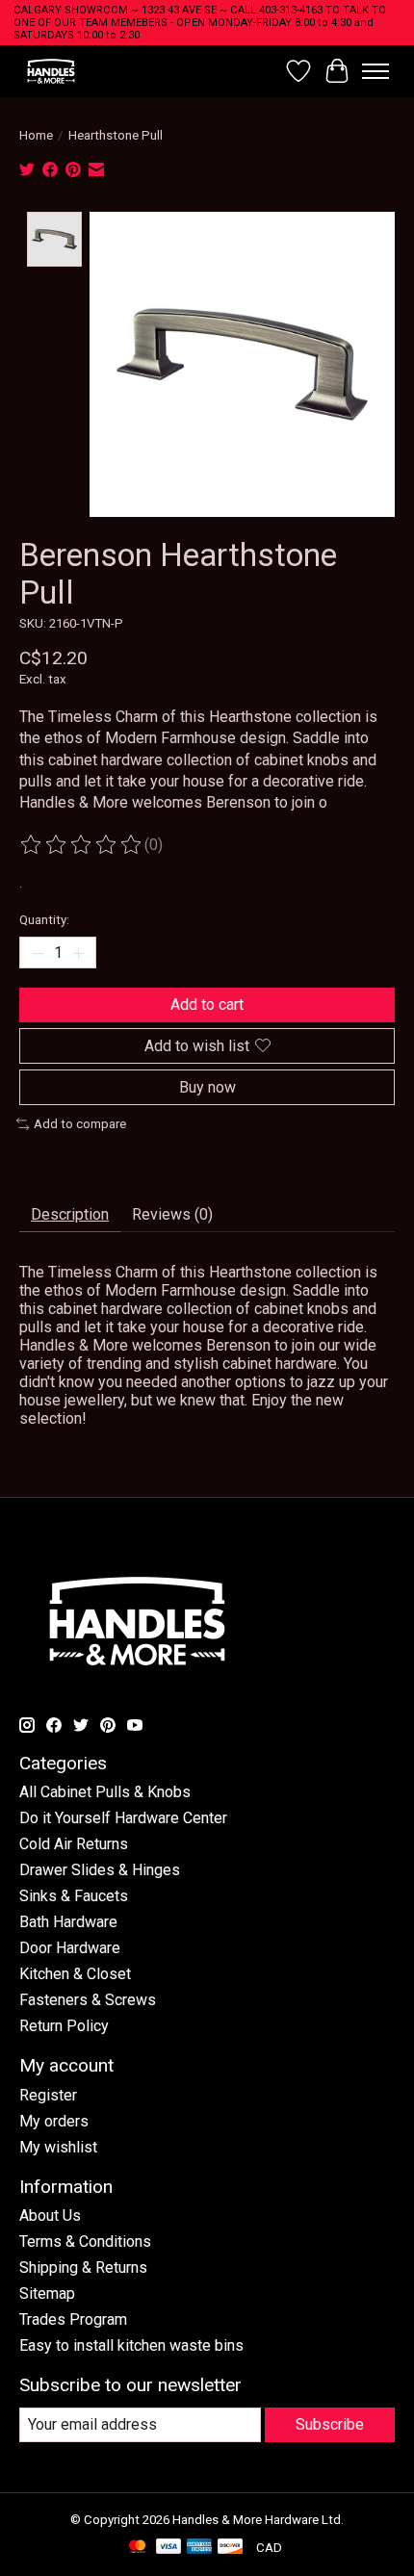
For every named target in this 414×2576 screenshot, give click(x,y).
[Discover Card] (230, 2548)
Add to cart (207, 1005)
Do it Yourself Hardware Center (123, 1818)
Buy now (207, 1087)
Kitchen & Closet (75, 1974)
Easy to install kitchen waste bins (131, 2345)
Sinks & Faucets (74, 1896)
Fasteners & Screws (88, 2000)
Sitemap (47, 2293)
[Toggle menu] (375, 71)
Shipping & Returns (83, 2267)
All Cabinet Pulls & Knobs (105, 1792)
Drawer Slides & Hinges (100, 1870)
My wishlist (58, 2147)
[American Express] (199, 2548)
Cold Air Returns (74, 1844)
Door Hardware (70, 1948)
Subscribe (330, 2424)
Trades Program (73, 2319)
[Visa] (168, 2548)
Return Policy (64, 2026)
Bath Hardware (68, 1922)
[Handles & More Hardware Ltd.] (51, 71)
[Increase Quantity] (78, 953)
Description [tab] (70, 1214)
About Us (50, 2215)
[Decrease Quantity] (38, 953)
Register (48, 2095)
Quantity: (44, 920)
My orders (54, 2121)
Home (36, 135)
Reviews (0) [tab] (172, 1214)
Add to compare (80, 1124)
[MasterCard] (138, 2548)
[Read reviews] (82, 845)
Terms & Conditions (85, 2241)
